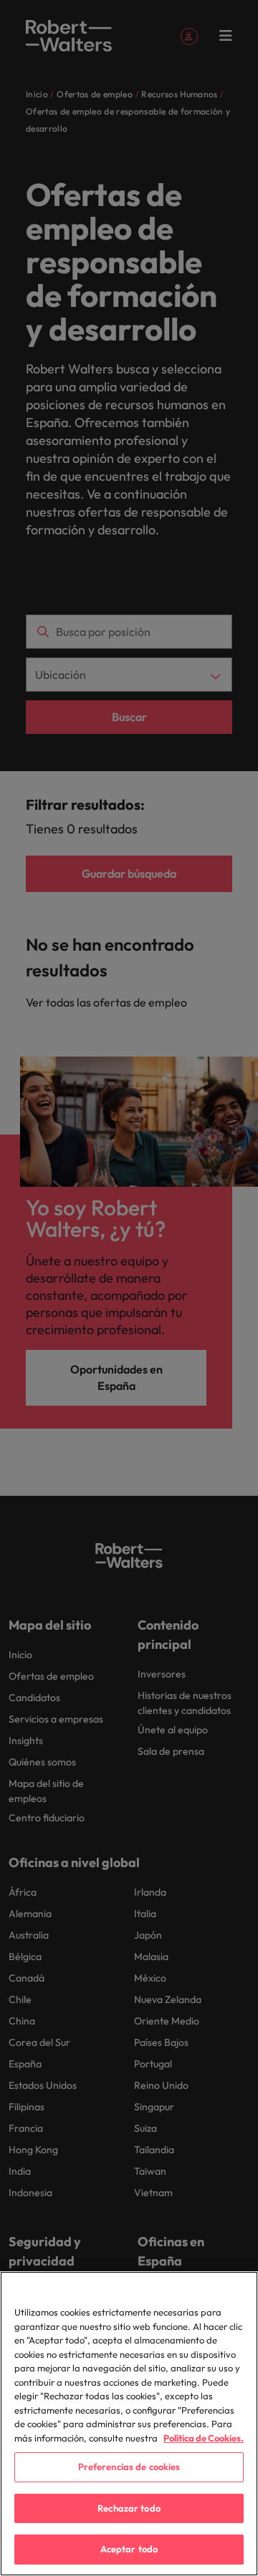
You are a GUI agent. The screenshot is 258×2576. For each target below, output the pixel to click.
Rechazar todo (129, 2508)
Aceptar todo (129, 2549)
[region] (129, 2424)
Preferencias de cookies (129, 2467)
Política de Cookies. (204, 2438)
